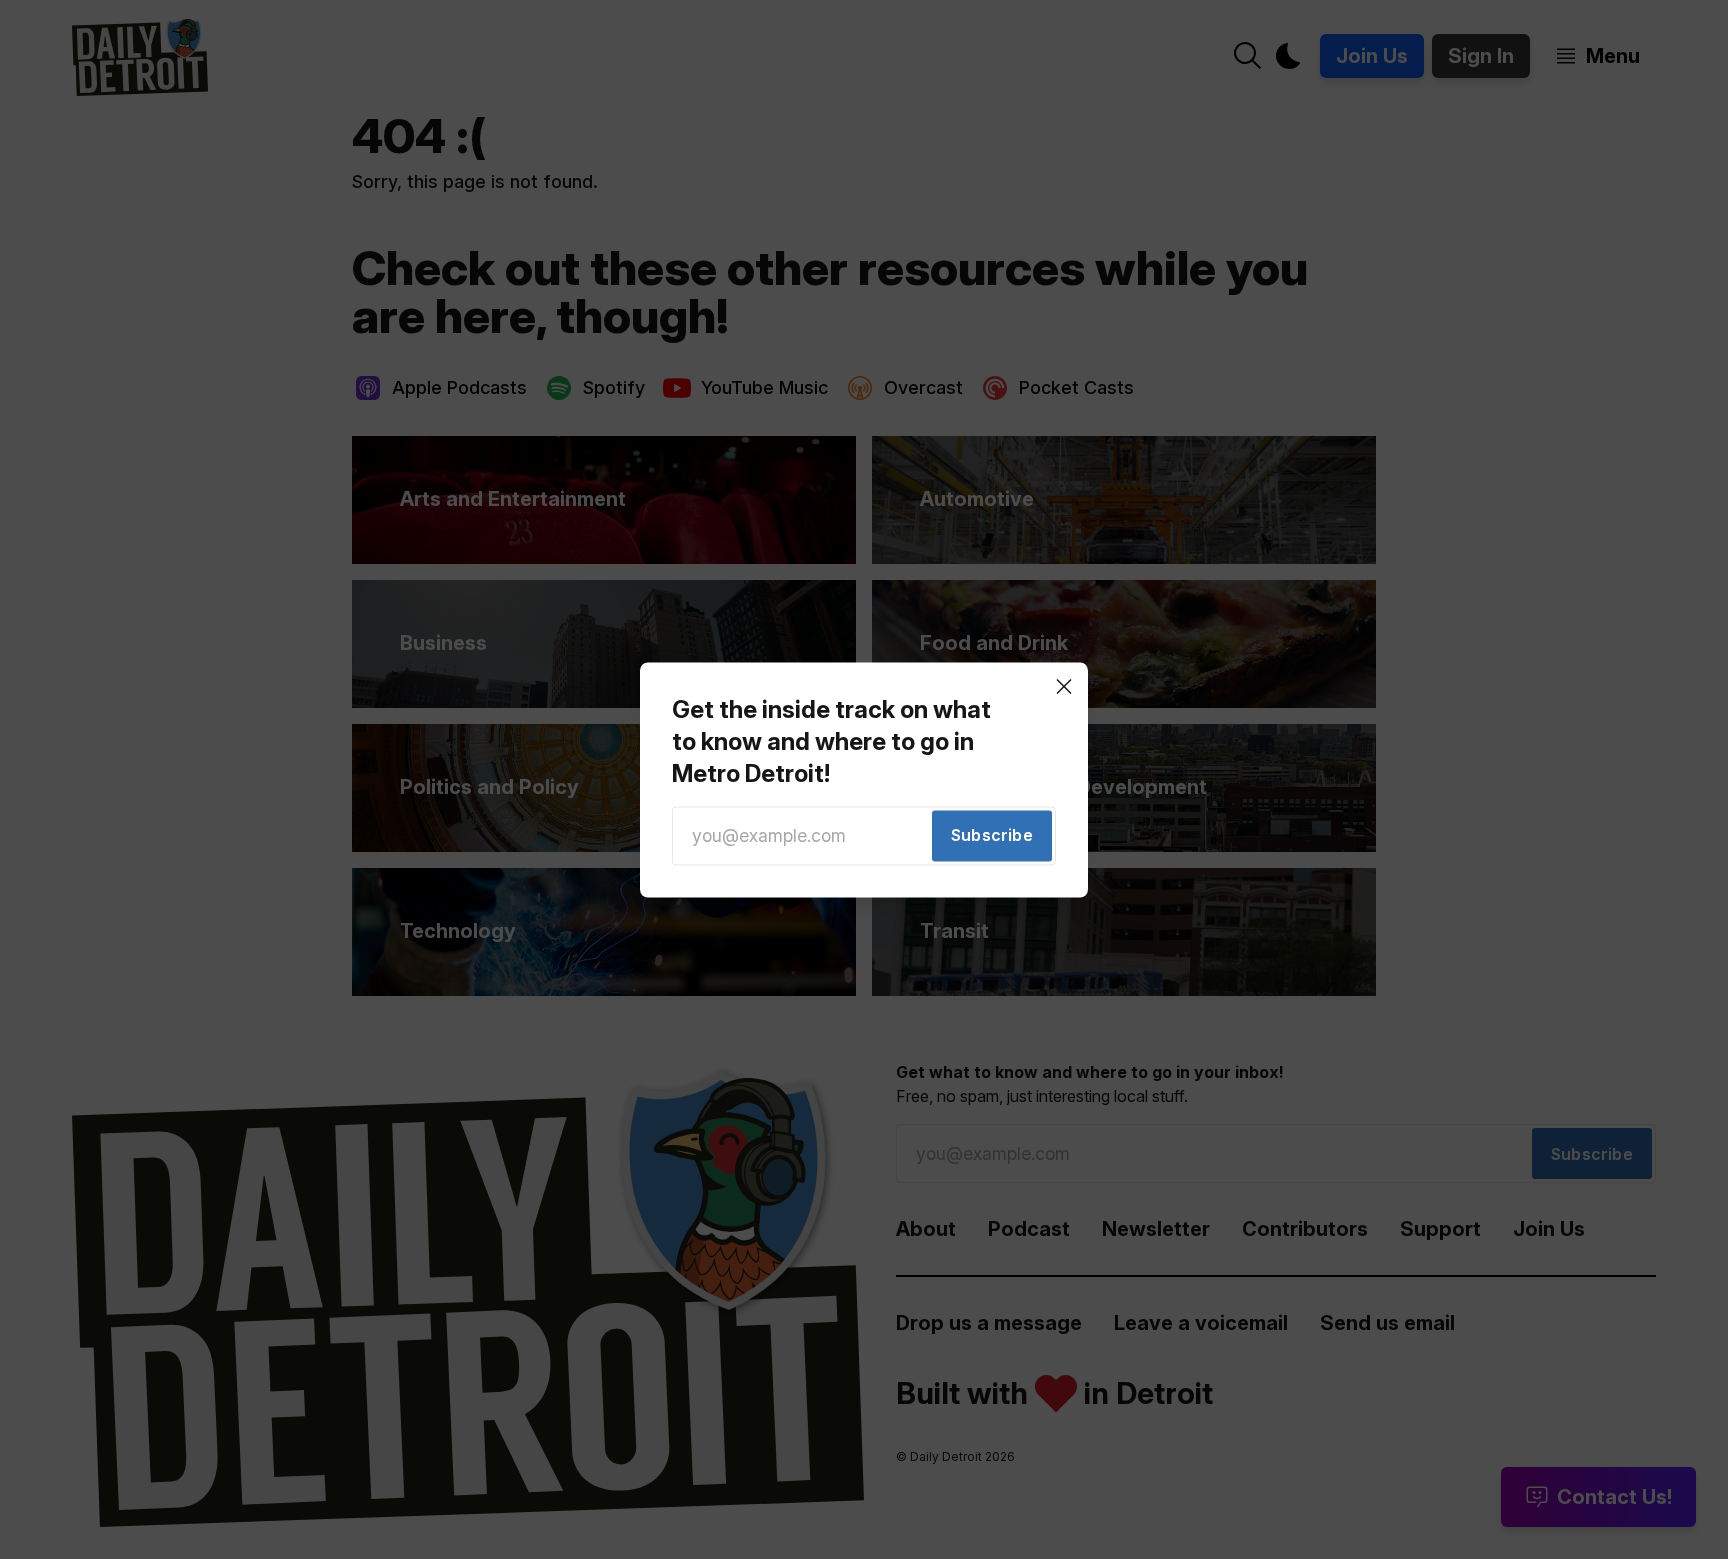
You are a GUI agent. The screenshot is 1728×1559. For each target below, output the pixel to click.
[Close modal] (1064, 686)
